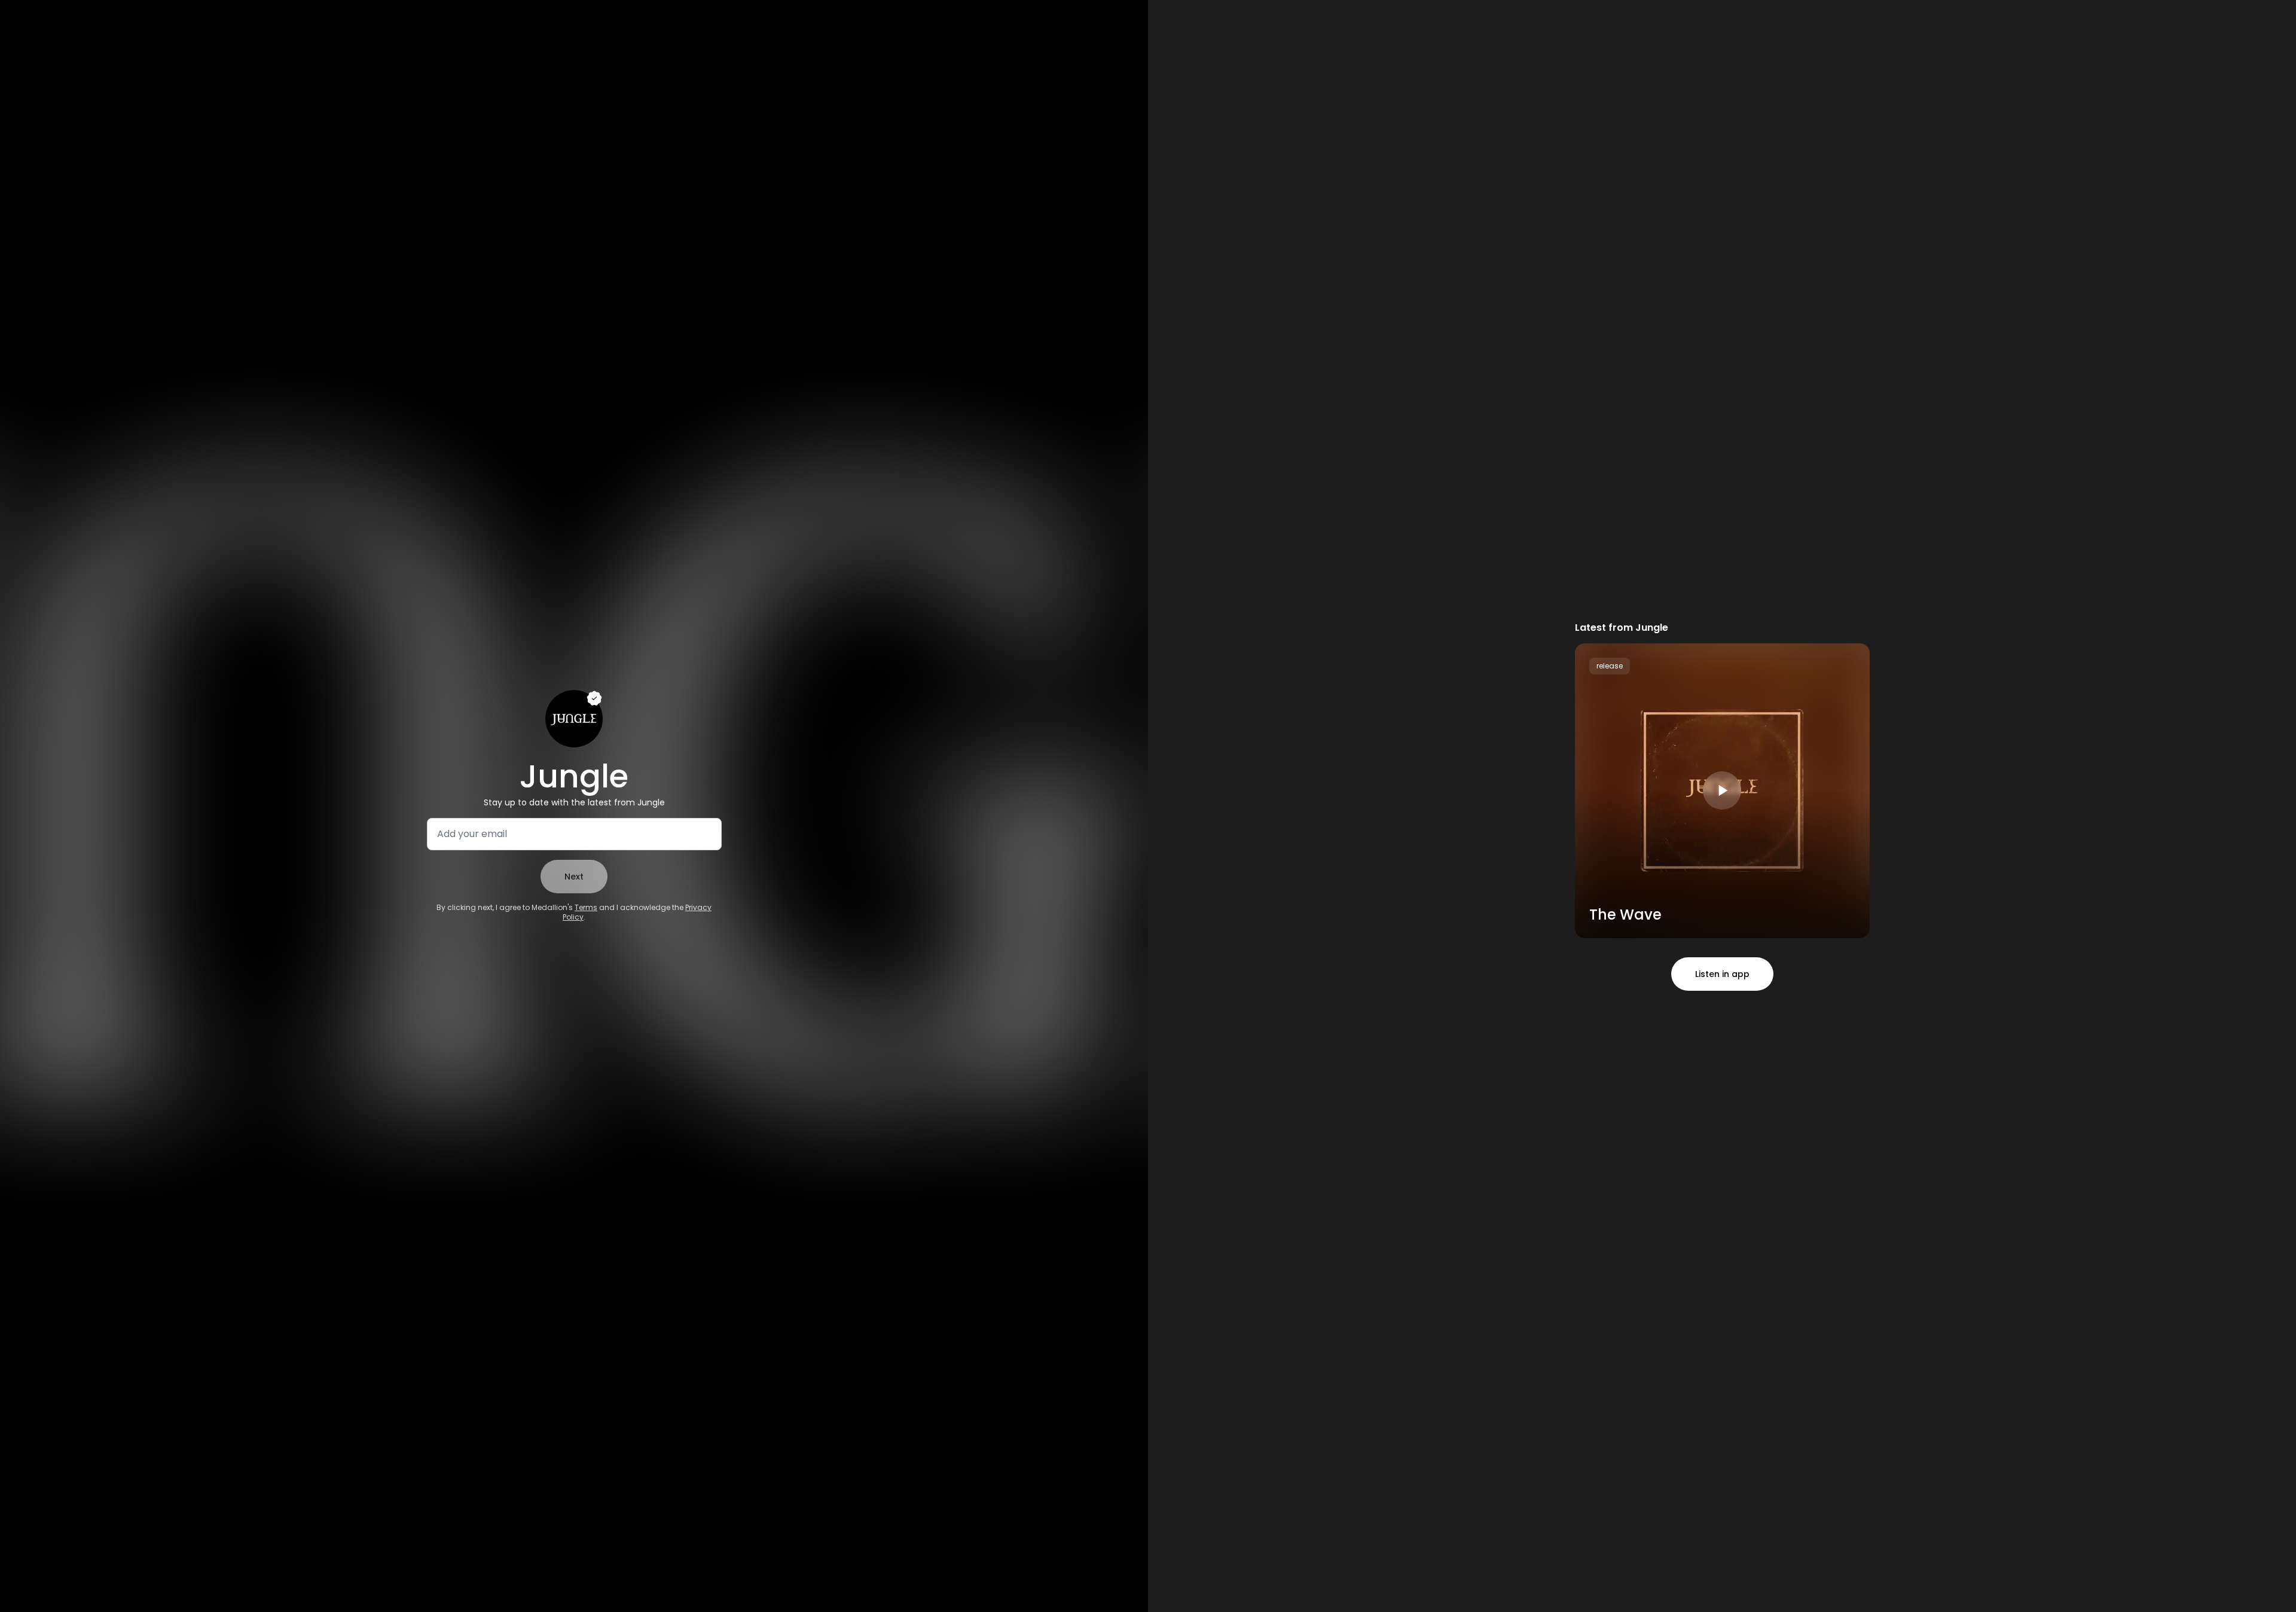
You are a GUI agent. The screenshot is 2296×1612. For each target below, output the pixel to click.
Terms (586, 907)
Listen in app (1722, 974)
